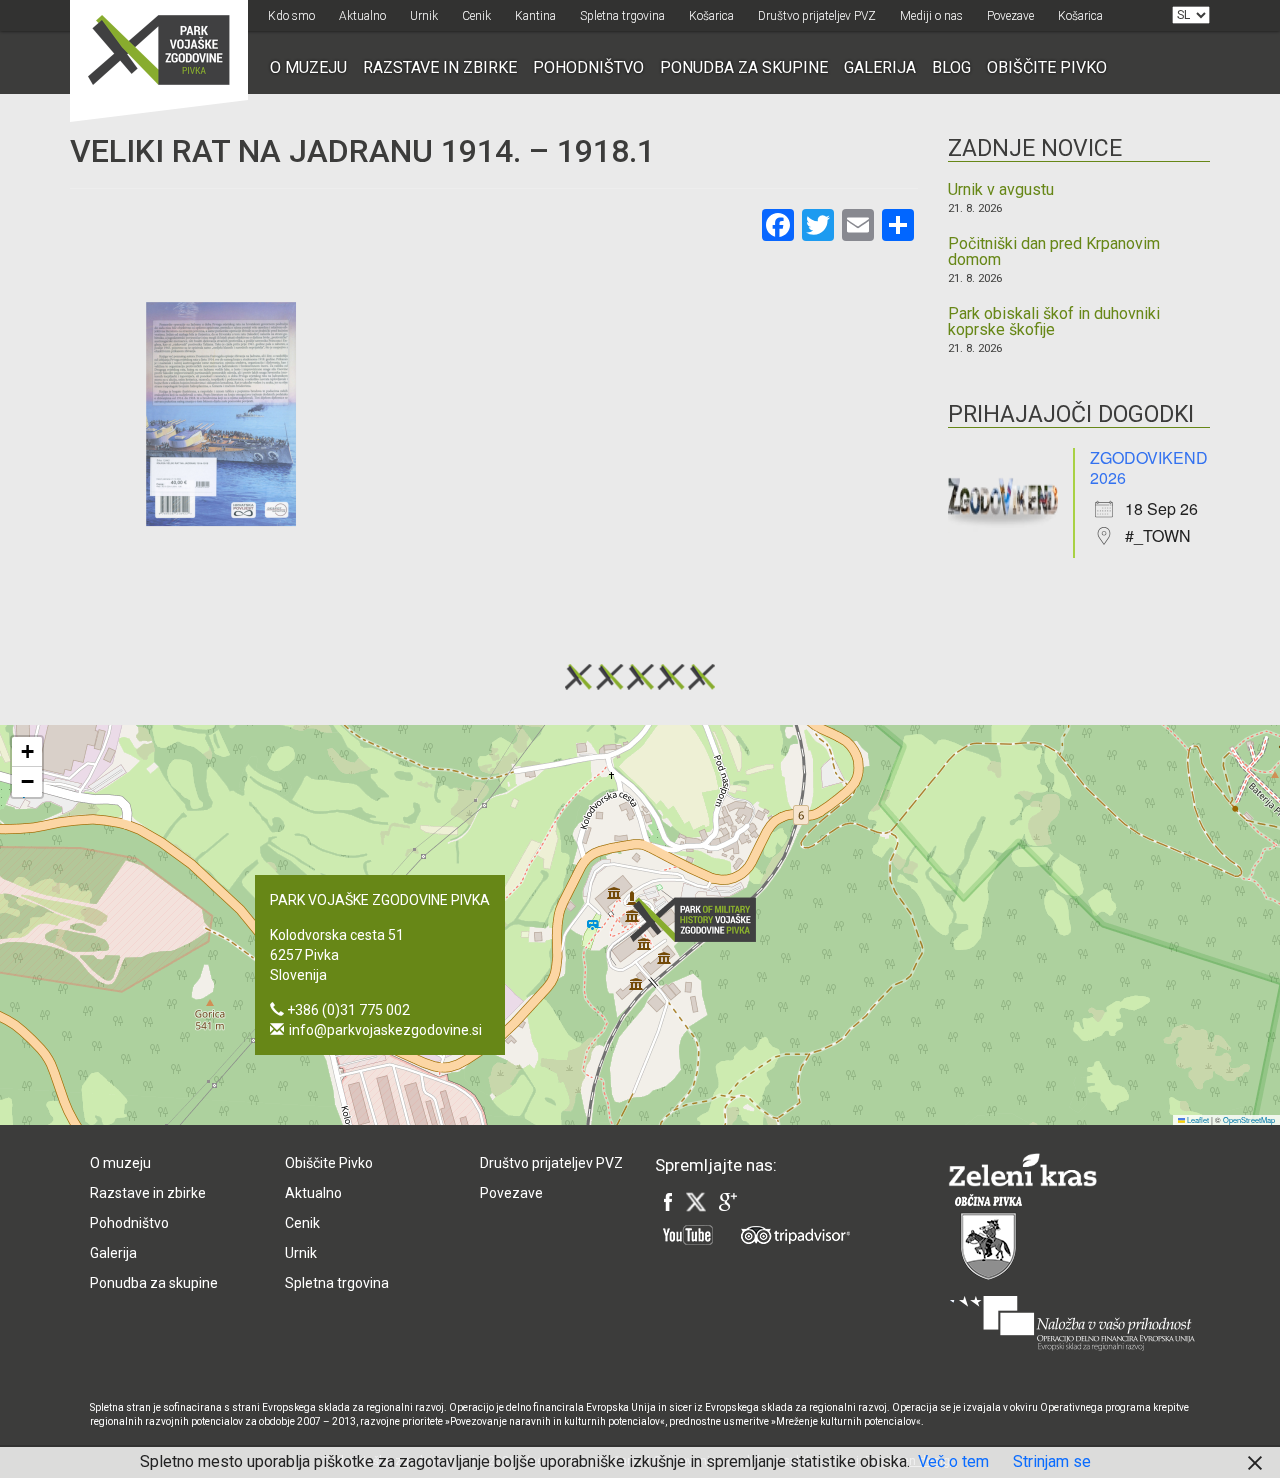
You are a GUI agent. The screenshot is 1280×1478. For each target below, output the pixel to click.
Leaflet (1197, 1119)
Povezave (1010, 16)
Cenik (476, 16)
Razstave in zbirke (440, 67)
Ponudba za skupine (744, 67)
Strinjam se (1052, 1461)
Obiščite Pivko (1047, 67)
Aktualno (362, 16)
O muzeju (308, 67)
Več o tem (953, 1461)
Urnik (424, 16)
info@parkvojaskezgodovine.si (385, 1030)
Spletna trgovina (622, 16)
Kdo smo (291, 16)
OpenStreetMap (1249, 1119)
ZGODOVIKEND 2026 (1149, 467)
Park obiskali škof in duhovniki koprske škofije (1054, 322)
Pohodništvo (588, 67)
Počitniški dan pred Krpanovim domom (1054, 252)
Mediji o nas (931, 16)
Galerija (880, 67)
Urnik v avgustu (1001, 190)
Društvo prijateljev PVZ (817, 16)
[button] (699, 919)
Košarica (711, 16)
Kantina (535, 16)
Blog (951, 67)
